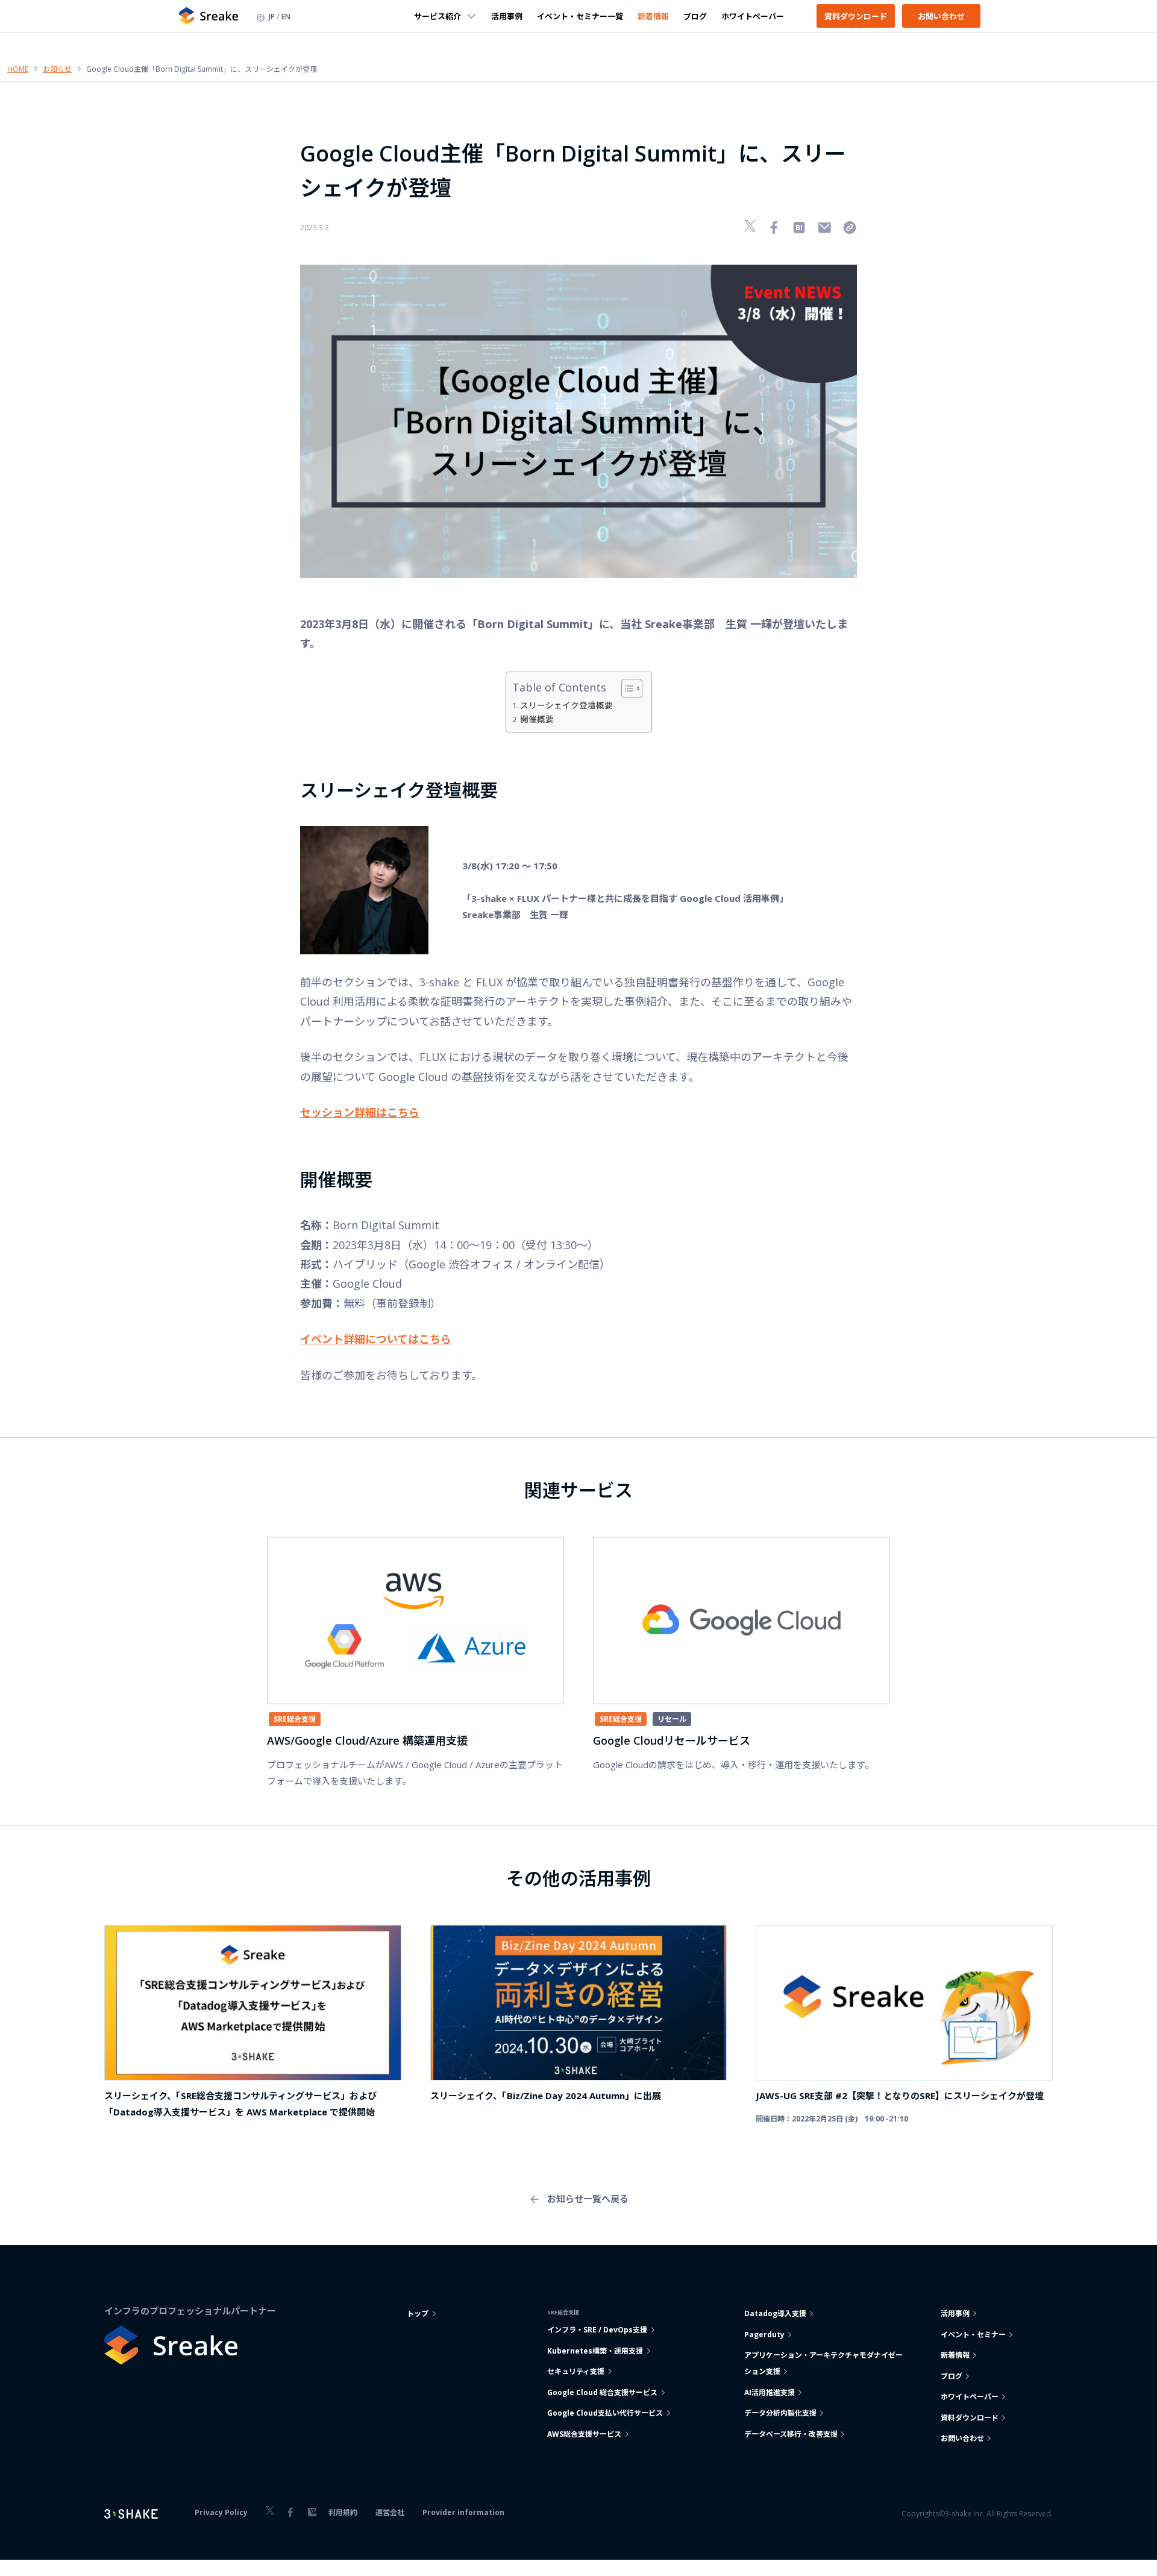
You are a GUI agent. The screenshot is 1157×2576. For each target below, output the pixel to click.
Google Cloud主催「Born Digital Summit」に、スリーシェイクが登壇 (202, 69)
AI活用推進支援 (770, 2392)
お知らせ (57, 69)
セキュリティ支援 (576, 2371)
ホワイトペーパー (753, 16)
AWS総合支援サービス (584, 2434)
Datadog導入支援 (775, 2313)
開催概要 (537, 719)
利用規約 (343, 2512)
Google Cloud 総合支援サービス (602, 2392)
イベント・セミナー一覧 (580, 16)
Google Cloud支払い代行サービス (605, 2413)
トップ (418, 2313)
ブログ (695, 16)
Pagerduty (764, 2335)
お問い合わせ (941, 16)
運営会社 (390, 2512)
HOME (18, 69)
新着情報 (653, 16)
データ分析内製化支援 (780, 2413)
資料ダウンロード (856, 16)
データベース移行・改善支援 (791, 2434)
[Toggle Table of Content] (626, 688)
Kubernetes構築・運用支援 (595, 2351)
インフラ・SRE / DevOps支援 (597, 2330)
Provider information (463, 2512)
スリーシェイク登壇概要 (566, 705)
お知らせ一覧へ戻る (588, 2199)
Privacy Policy (221, 2512)
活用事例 (507, 16)
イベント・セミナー (973, 2335)
